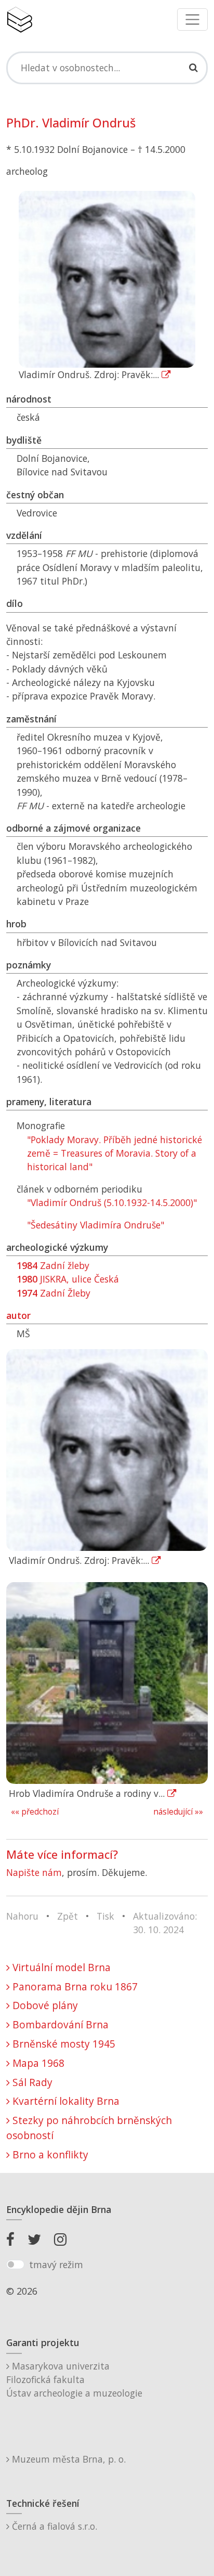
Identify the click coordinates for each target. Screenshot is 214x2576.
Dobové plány (44, 2005)
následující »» (178, 1812)
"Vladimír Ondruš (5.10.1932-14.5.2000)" (112, 1202)
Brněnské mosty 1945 (63, 2044)
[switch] (15, 2264)
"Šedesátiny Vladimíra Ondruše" (96, 1225)
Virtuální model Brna (60, 1967)
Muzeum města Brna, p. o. (68, 2459)
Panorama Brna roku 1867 (74, 1986)
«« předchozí (35, 1812)
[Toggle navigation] (192, 20)
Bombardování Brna (59, 2024)
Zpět (68, 1916)
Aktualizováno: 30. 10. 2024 (165, 1923)
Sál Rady (31, 2082)
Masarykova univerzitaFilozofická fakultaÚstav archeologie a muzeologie (74, 2380)
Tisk (105, 1916)
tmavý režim (56, 2264)
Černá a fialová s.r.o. (53, 2526)
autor (18, 1315)
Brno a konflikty (49, 2154)
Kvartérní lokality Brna (65, 2101)
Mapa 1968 (37, 2063)
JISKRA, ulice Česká (68, 1279)
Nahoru (22, 1916)
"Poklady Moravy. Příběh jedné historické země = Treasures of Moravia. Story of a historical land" (115, 1153)
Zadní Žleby (53, 1293)
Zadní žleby (53, 1265)
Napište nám (34, 1872)
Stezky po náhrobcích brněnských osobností (89, 2128)
